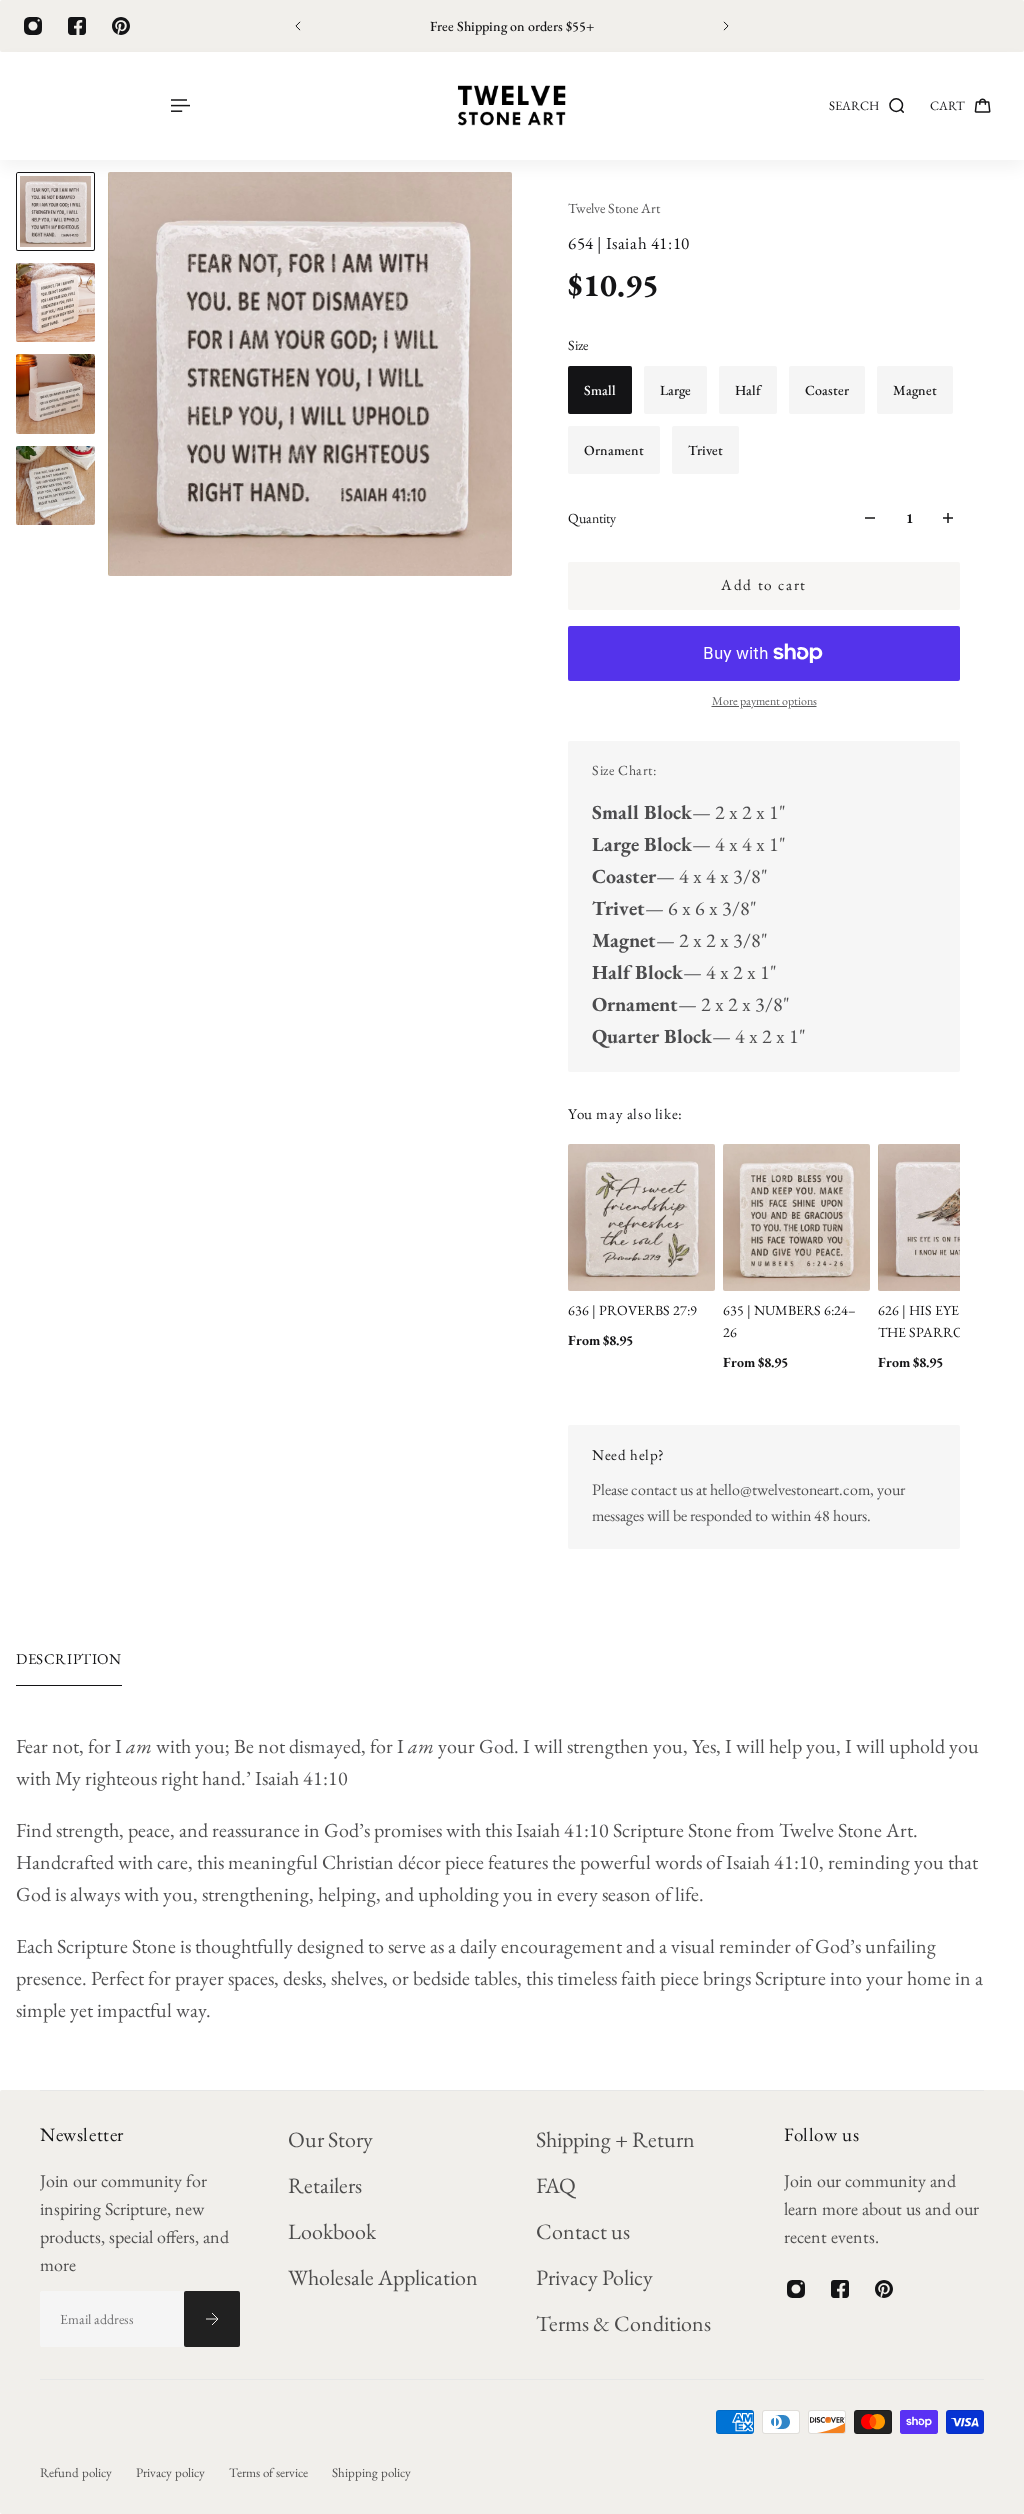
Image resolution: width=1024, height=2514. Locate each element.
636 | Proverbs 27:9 (632, 1310)
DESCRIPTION (69, 1658)
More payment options (764, 701)
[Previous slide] (298, 26)
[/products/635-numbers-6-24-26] (796, 1217)
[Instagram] (33, 26)
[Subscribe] (212, 2319)
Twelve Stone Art (614, 208)
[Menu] (179, 105)
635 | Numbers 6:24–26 (789, 1321)
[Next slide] (726, 26)
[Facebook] (77, 26)
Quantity (592, 518)
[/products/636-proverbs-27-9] (641, 1217)
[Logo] (512, 106)
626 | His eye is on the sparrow (938, 1321)
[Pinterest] (121, 26)
